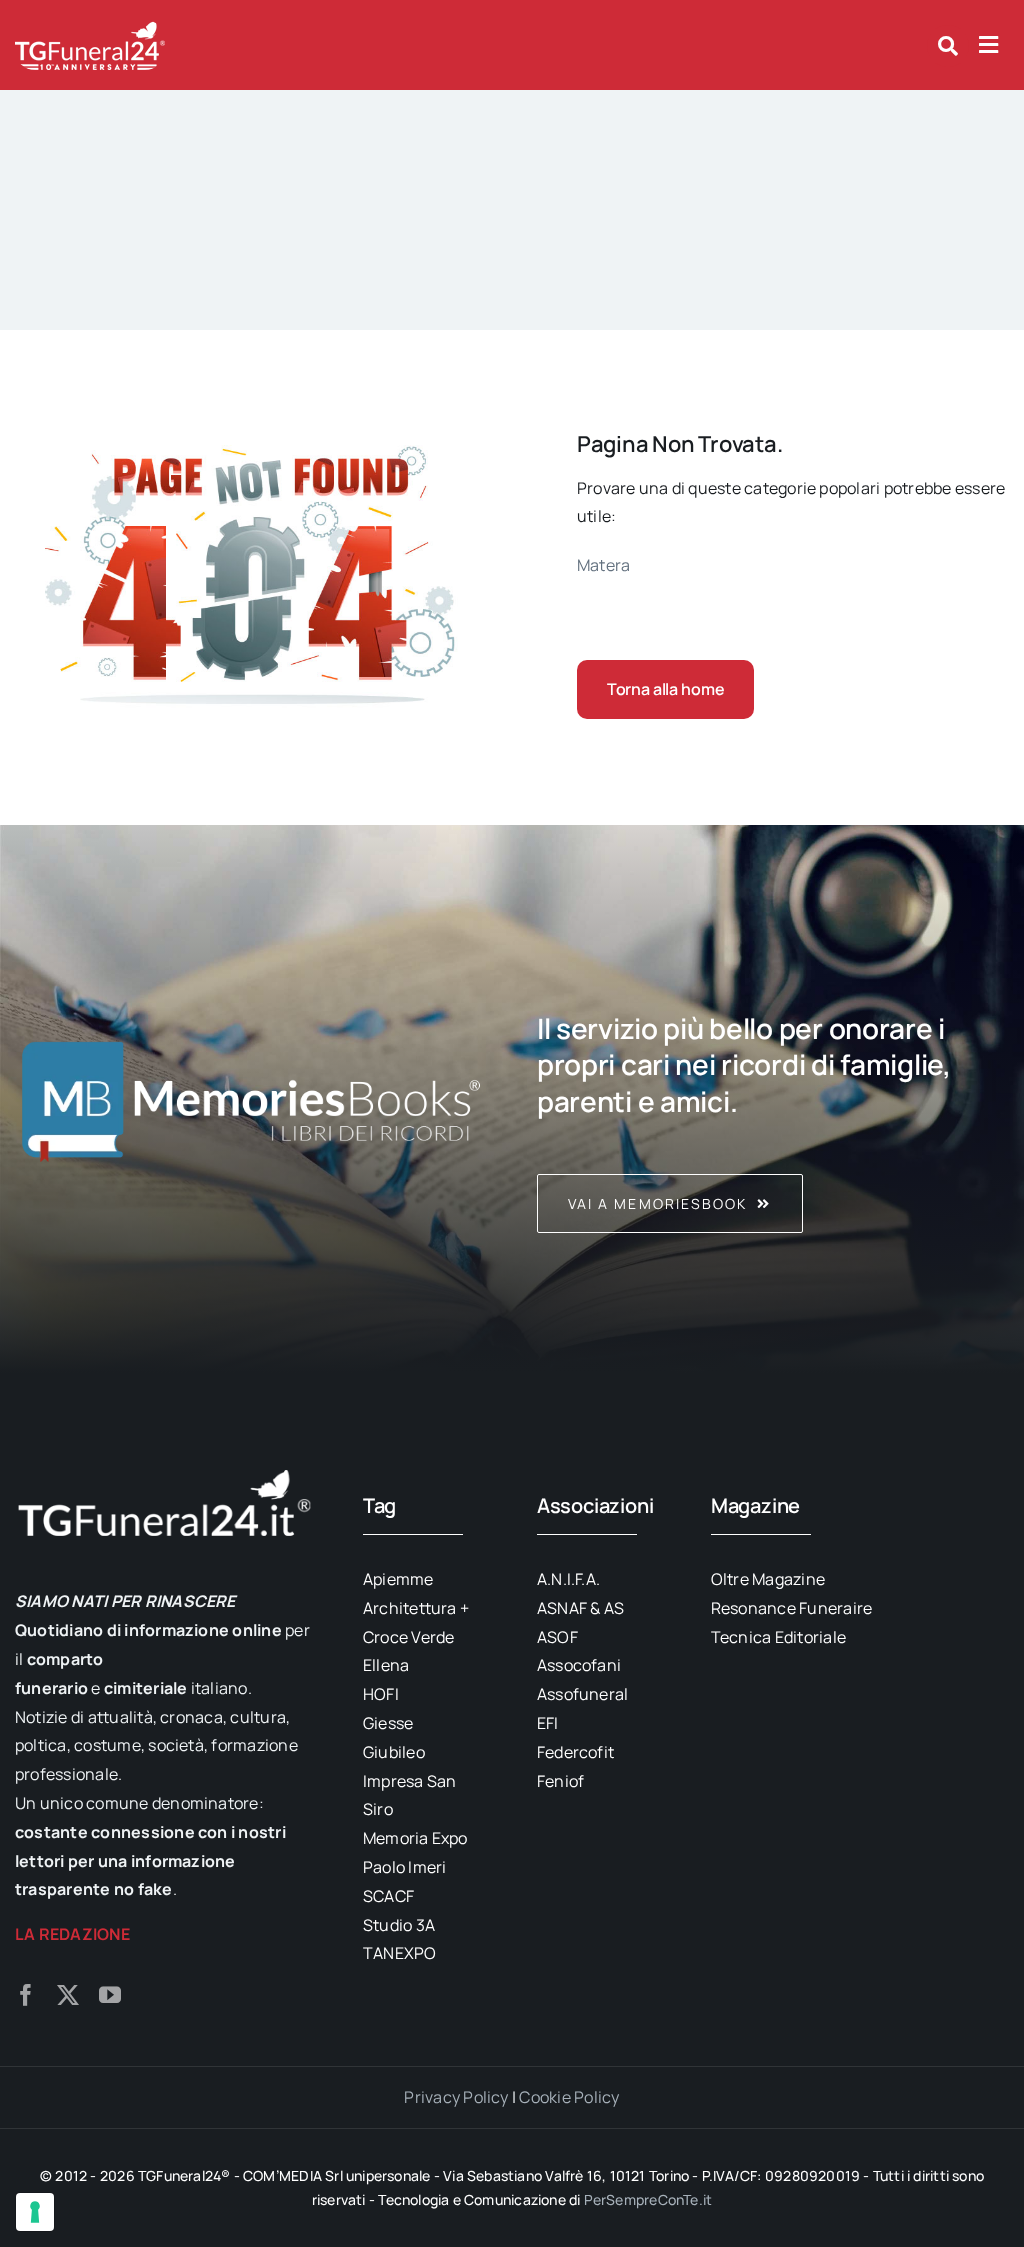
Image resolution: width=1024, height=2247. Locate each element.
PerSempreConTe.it (648, 2199)
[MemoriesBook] (251, 1099)
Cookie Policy (569, 2097)
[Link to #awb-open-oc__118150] (988, 45)
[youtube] (110, 1995)
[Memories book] (773, 1099)
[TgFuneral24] (90, 28)
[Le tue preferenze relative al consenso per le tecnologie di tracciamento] (35, 2212)
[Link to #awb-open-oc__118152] (948, 46)
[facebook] (26, 1995)
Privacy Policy (456, 2097)
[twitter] (68, 1995)
